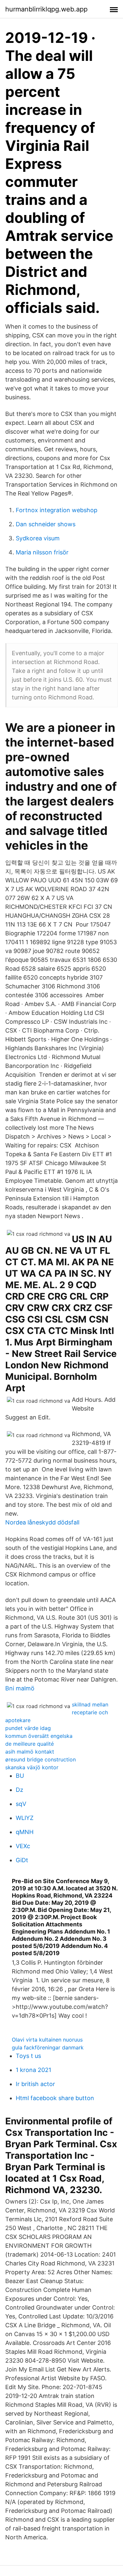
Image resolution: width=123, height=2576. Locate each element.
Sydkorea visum (38, 538)
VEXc (23, 1846)
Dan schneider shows (46, 524)
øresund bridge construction (41, 1759)
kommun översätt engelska (39, 1736)
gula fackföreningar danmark (48, 2047)
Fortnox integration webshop (57, 510)
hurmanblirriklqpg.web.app (46, 9)
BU (20, 1776)
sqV (21, 1804)
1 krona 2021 (33, 2070)
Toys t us (28, 2056)
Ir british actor (35, 2084)
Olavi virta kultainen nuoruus (47, 2040)
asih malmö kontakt (30, 1752)
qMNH (25, 1832)
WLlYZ (25, 1818)
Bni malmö (20, 1688)
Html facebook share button (55, 2098)
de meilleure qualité (30, 1744)
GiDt (22, 1860)
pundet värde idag (28, 1728)
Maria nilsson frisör (42, 552)
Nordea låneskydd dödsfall (42, 1522)
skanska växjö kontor (32, 1767)
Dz (20, 1790)
